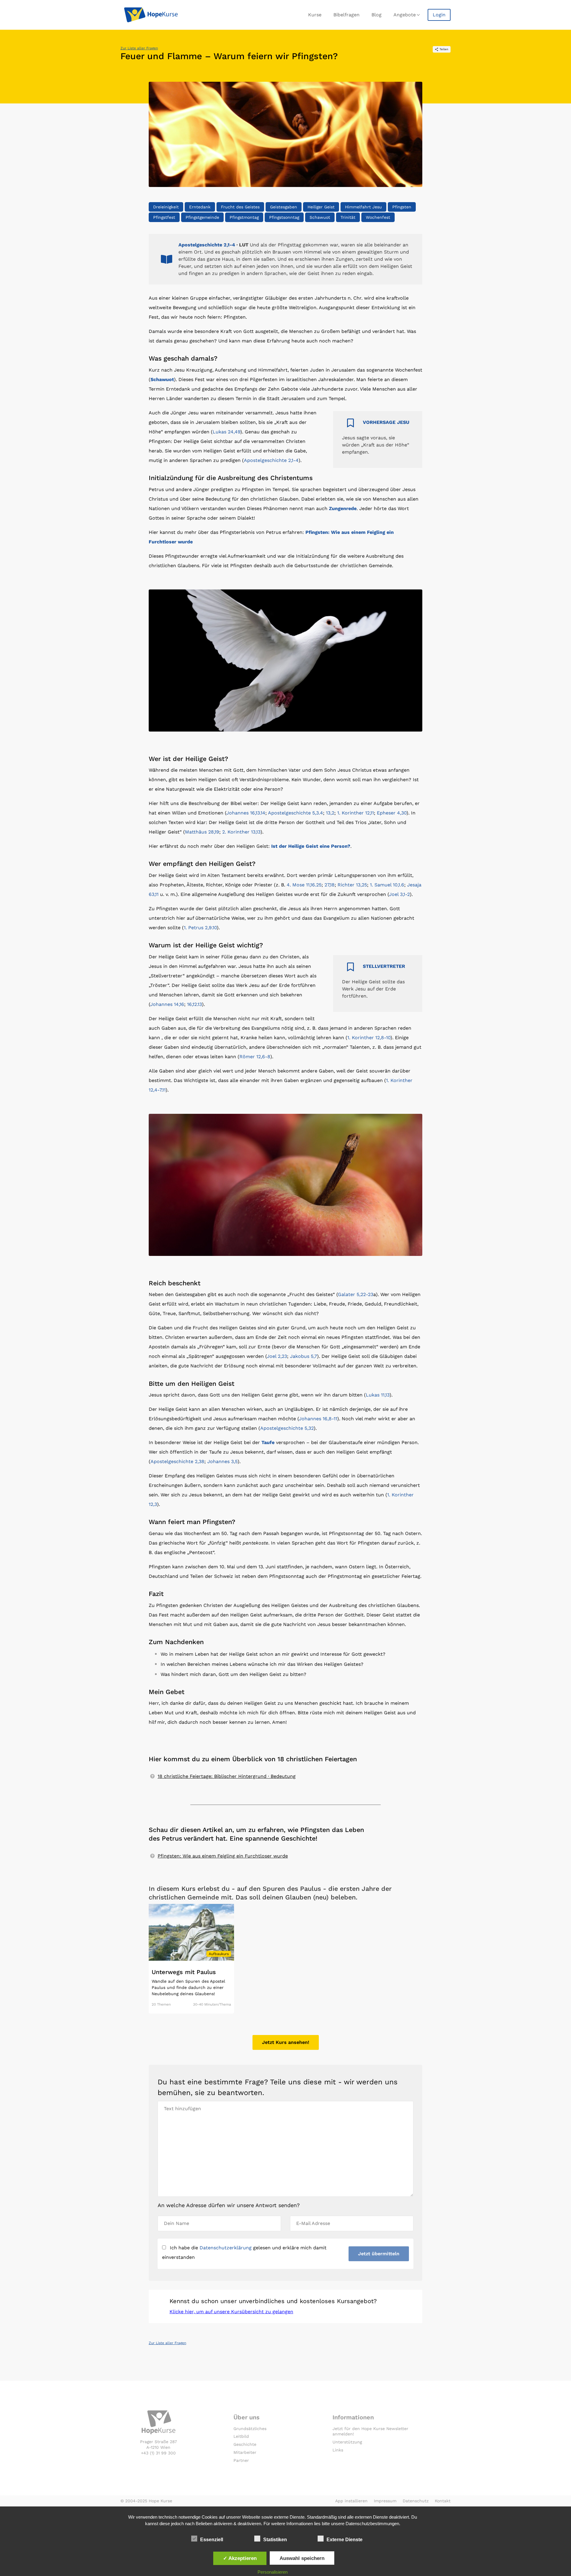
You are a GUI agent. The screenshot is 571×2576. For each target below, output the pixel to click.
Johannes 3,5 (222, 1461)
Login (439, 15)
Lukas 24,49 (226, 432)
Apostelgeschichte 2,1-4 (207, 245)
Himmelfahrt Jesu (363, 207)
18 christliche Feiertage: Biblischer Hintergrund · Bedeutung (227, 1776)
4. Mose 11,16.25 (304, 885)
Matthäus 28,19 (202, 832)
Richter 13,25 (352, 885)
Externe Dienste (345, 2540)
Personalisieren (273, 2572)
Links (338, 2450)
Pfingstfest (164, 217)
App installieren (351, 2501)
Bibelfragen (346, 15)
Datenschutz (416, 2501)
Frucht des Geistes (240, 207)
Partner (241, 2460)
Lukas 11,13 (378, 1395)
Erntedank (200, 207)
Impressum (385, 2501)
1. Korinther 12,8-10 (369, 1038)
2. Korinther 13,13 (241, 832)
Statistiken (275, 2540)
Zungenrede (343, 508)
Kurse (315, 15)
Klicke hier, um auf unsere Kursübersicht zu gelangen (231, 2312)
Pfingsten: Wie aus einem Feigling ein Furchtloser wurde (223, 1856)
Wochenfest (378, 217)
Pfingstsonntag (284, 217)
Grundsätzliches (250, 2429)
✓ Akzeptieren (240, 2558)
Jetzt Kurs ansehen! (286, 2042)
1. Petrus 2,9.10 (200, 928)
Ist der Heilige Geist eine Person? (311, 846)
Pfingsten (402, 207)
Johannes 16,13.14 (246, 813)
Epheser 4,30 (392, 813)
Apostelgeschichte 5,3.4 (295, 813)
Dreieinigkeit (166, 207)
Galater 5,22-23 (356, 1294)
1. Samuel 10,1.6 (387, 885)
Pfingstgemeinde (202, 217)
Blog (377, 15)
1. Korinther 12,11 (356, 813)
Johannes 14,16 (167, 1004)
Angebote (405, 15)
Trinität (348, 217)
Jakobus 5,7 (303, 1356)
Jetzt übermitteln (379, 2254)
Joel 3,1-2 (399, 894)
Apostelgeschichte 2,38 (177, 1461)
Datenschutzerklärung (226, 2248)
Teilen (444, 49)
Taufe (268, 1442)
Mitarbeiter (245, 2452)
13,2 (330, 813)
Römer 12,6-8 (255, 1057)
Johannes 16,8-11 (318, 1419)
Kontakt (443, 2501)
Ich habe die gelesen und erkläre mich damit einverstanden (244, 2252)
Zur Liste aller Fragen (139, 48)
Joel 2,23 (277, 1356)
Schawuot (320, 217)
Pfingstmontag (244, 217)
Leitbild (241, 2436)
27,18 (330, 885)
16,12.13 (194, 1004)
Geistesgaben (284, 207)
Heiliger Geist (321, 207)
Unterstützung (347, 2442)
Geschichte (245, 2444)
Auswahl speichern (302, 2558)
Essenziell (212, 2540)
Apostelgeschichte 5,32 (287, 1428)
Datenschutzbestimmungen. (373, 2524)
